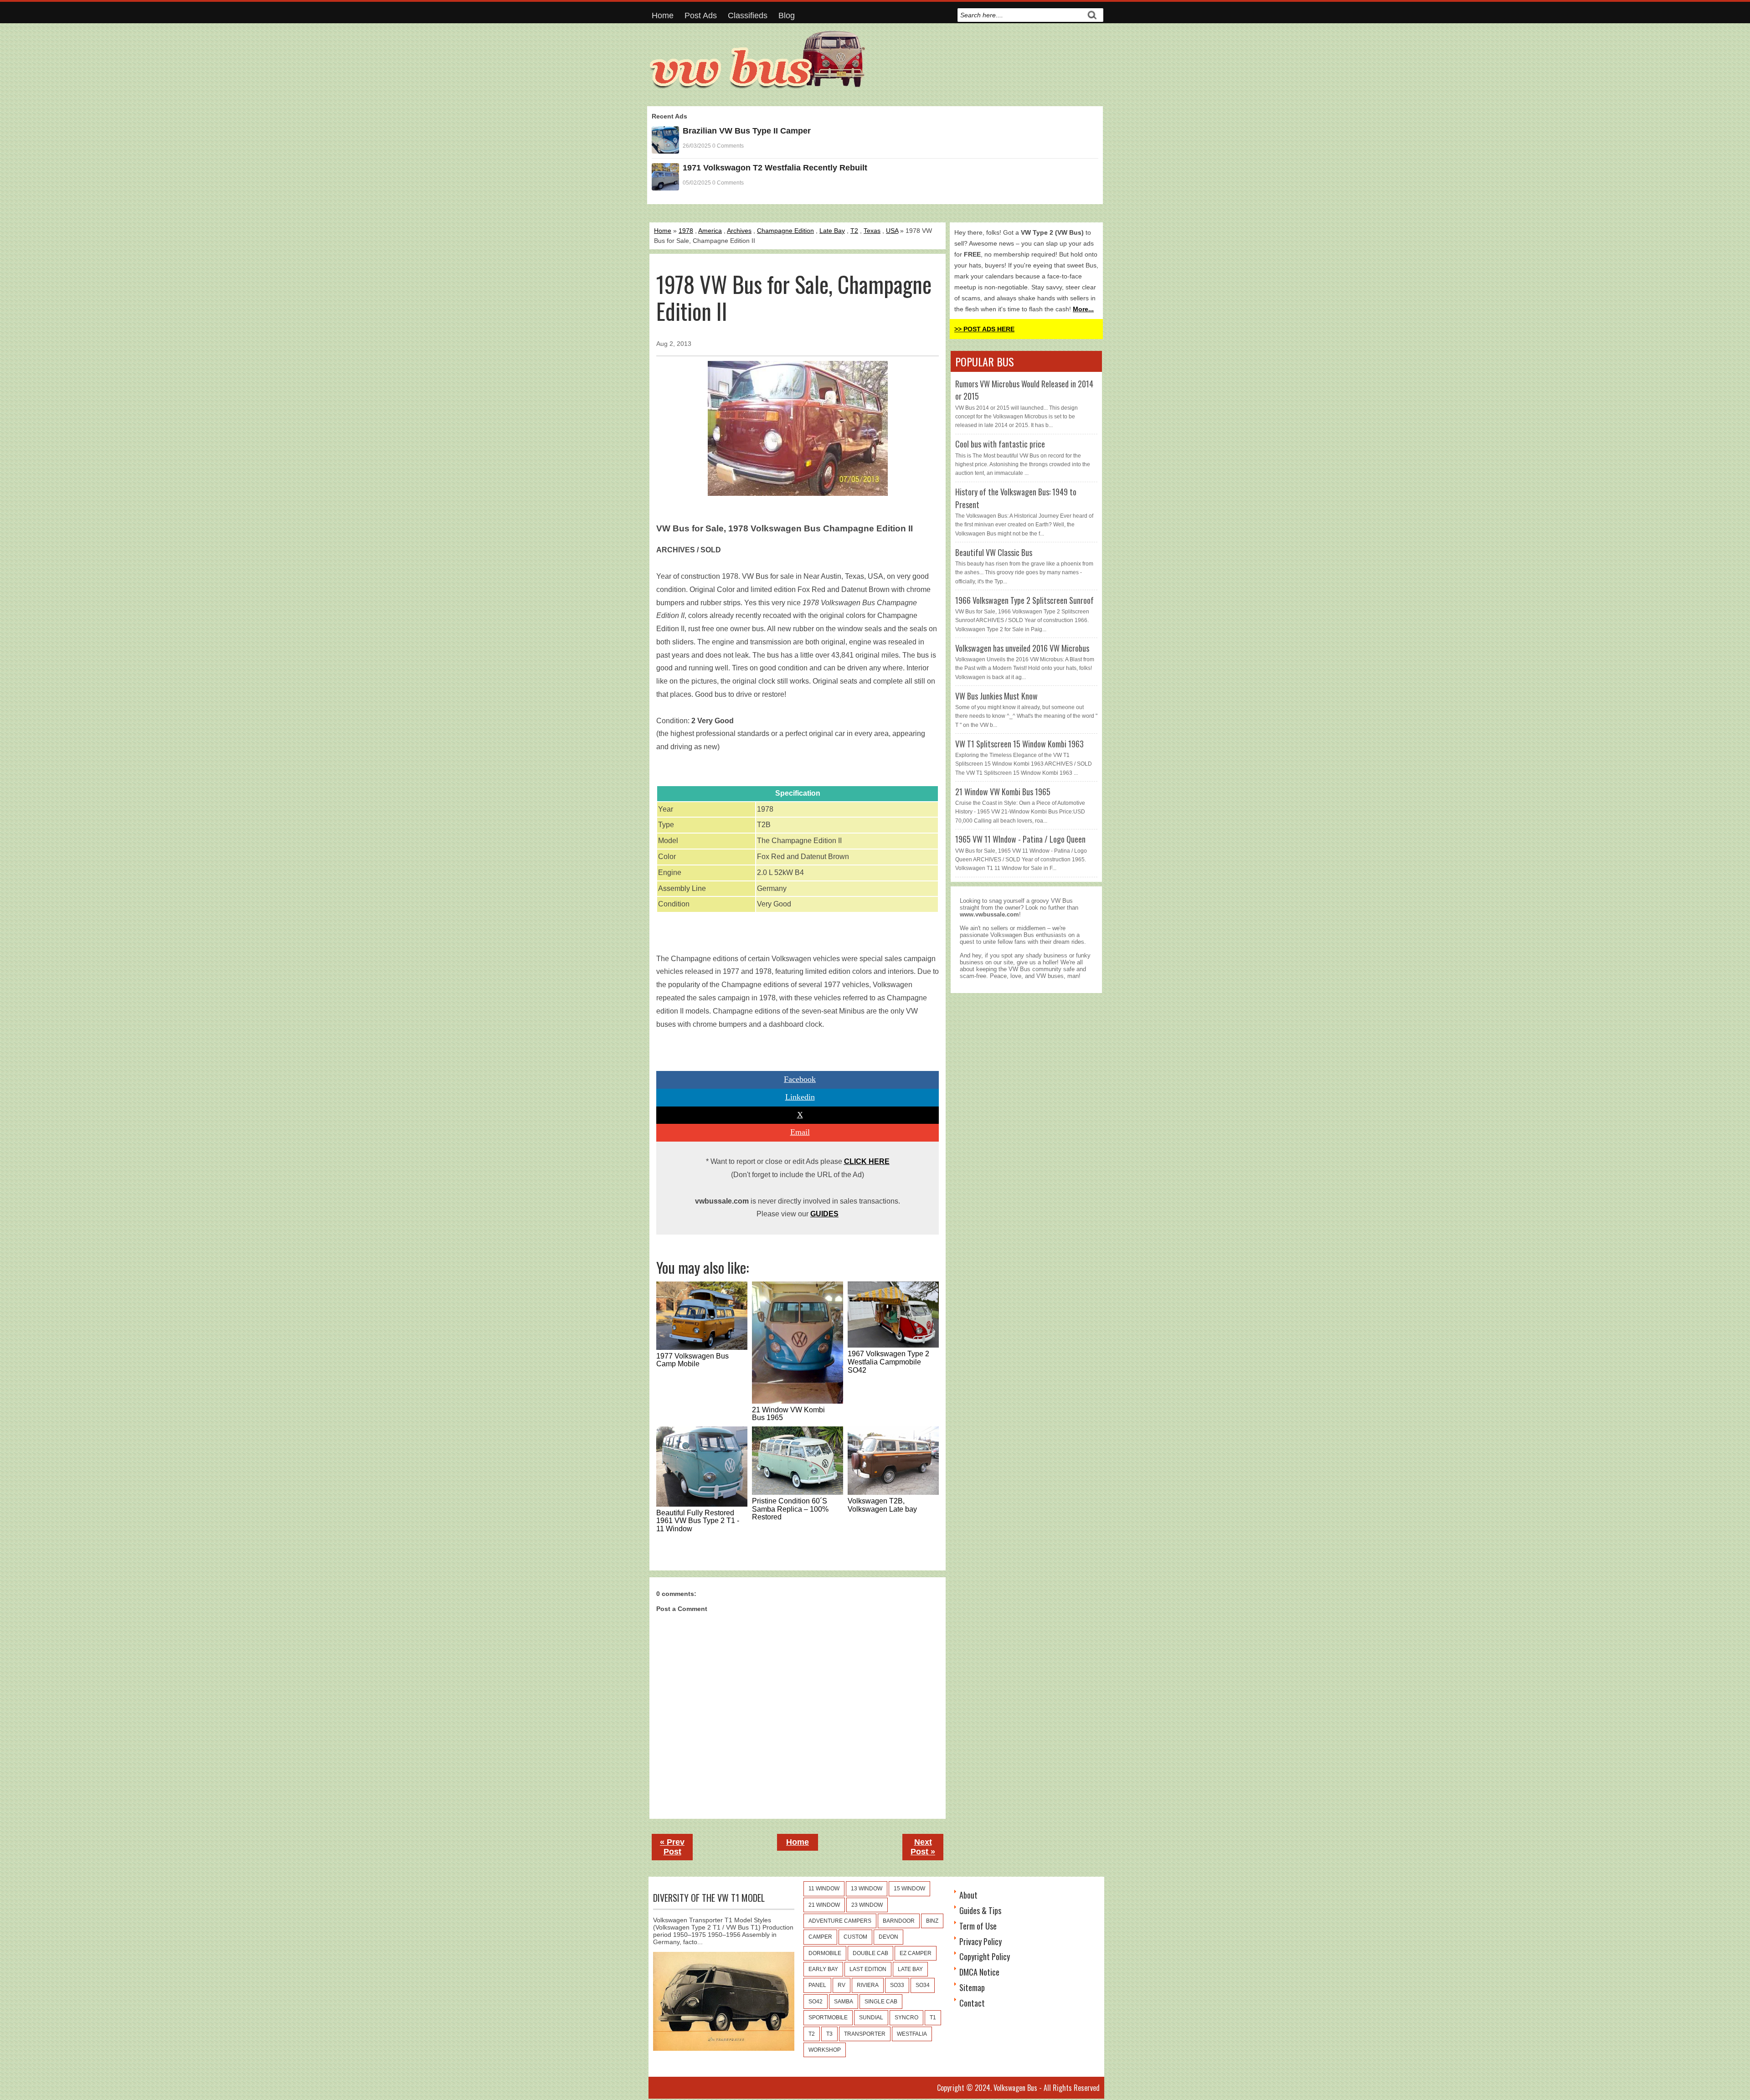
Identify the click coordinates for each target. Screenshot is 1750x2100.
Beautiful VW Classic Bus (994, 552)
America (710, 231)
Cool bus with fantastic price (1000, 444)
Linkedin (800, 1097)
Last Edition (868, 1969)
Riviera (868, 1985)
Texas (872, 231)
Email (800, 1132)
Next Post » (923, 1847)
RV (842, 1985)
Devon (888, 1937)
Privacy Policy (981, 1941)
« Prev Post (672, 1847)
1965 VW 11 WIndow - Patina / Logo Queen (1020, 839)
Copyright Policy (985, 1956)
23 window (867, 1905)
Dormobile (825, 1953)
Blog (787, 15)
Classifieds (748, 15)
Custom (855, 1937)
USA (892, 231)
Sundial (871, 2018)
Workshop (825, 2050)
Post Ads (701, 15)
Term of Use (978, 1926)
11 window (824, 1889)
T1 (933, 2018)
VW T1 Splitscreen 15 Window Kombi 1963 (1019, 744)
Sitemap (972, 1987)
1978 (686, 231)
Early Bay (823, 1969)
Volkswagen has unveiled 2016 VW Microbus (1022, 648)
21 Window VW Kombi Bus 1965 (1003, 792)
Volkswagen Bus (1015, 2088)
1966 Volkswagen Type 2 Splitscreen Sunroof (1024, 600)
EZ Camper (916, 1953)
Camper (820, 1937)
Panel (817, 1985)
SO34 (923, 1985)
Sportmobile (828, 2018)
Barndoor (899, 1921)
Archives (739, 231)
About (968, 1895)
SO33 (897, 1985)
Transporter (865, 2034)
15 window (909, 1889)
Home (663, 15)
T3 (829, 2034)
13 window (867, 1889)
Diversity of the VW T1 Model (709, 1898)
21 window (824, 1905)
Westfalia (912, 2034)
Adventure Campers (840, 1921)
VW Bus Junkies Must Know (996, 696)
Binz (932, 1921)
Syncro (906, 2018)
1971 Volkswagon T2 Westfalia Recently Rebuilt (775, 168)
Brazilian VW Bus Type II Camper (747, 131)
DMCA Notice (979, 1972)
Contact (972, 2003)
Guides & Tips (980, 1910)
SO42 (816, 2002)
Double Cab (870, 1953)
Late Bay (832, 231)
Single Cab (881, 2002)
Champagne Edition (785, 231)
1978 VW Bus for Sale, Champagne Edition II (794, 298)
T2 (854, 231)
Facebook (800, 1079)
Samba (844, 2002)
